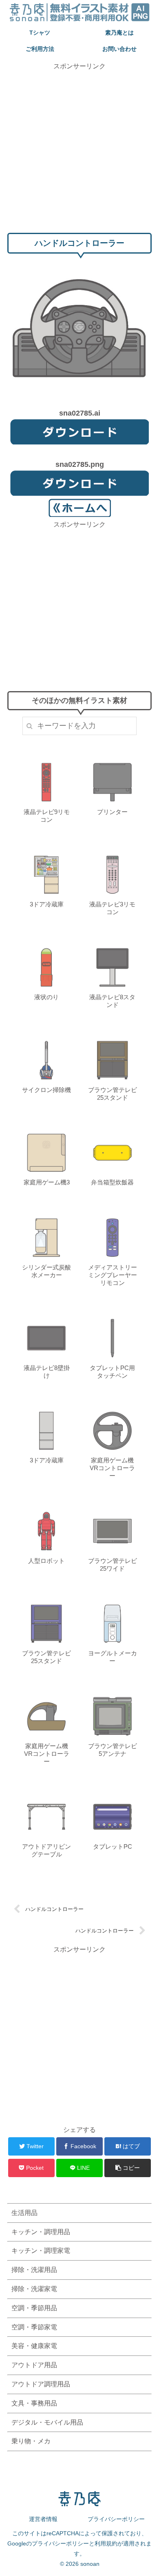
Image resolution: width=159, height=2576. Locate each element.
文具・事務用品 (34, 2403)
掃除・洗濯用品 (34, 2270)
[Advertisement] (79, 151)
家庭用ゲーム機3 (47, 1182)
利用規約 (106, 2543)
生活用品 (24, 2213)
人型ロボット (46, 1561)
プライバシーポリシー (116, 2519)
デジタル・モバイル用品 (47, 2422)
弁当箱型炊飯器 (112, 1182)
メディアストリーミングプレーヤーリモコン (113, 1275)
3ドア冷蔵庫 (47, 904)
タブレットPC (113, 1846)
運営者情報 (43, 2519)
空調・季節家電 (34, 2327)
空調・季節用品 (34, 2308)
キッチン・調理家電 (41, 2251)
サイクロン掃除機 (46, 1090)
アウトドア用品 (34, 2365)
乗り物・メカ (31, 2441)
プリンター (112, 812)
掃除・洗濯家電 (34, 2289)
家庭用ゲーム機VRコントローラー (112, 1468)
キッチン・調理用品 (41, 2232)
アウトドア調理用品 (41, 2384)
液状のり (46, 997)
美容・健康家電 (34, 2346)
